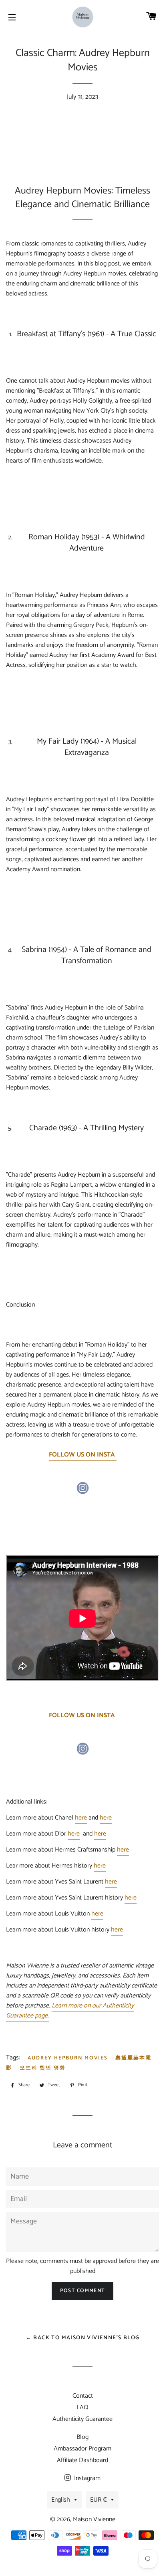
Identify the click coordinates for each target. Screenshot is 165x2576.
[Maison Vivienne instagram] (82, 1492)
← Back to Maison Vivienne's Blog (83, 2338)
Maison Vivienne (94, 2519)
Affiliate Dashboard (82, 2460)
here (81, 1818)
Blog (82, 2437)
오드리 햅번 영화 (43, 2068)
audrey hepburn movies (68, 2058)
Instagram (87, 2478)
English (61, 2500)
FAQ (82, 2407)
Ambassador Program (82, 2449)
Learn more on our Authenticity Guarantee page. (70, 2011)
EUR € (99, 2500)
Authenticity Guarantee (82, 2419)
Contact (83, 2396)
